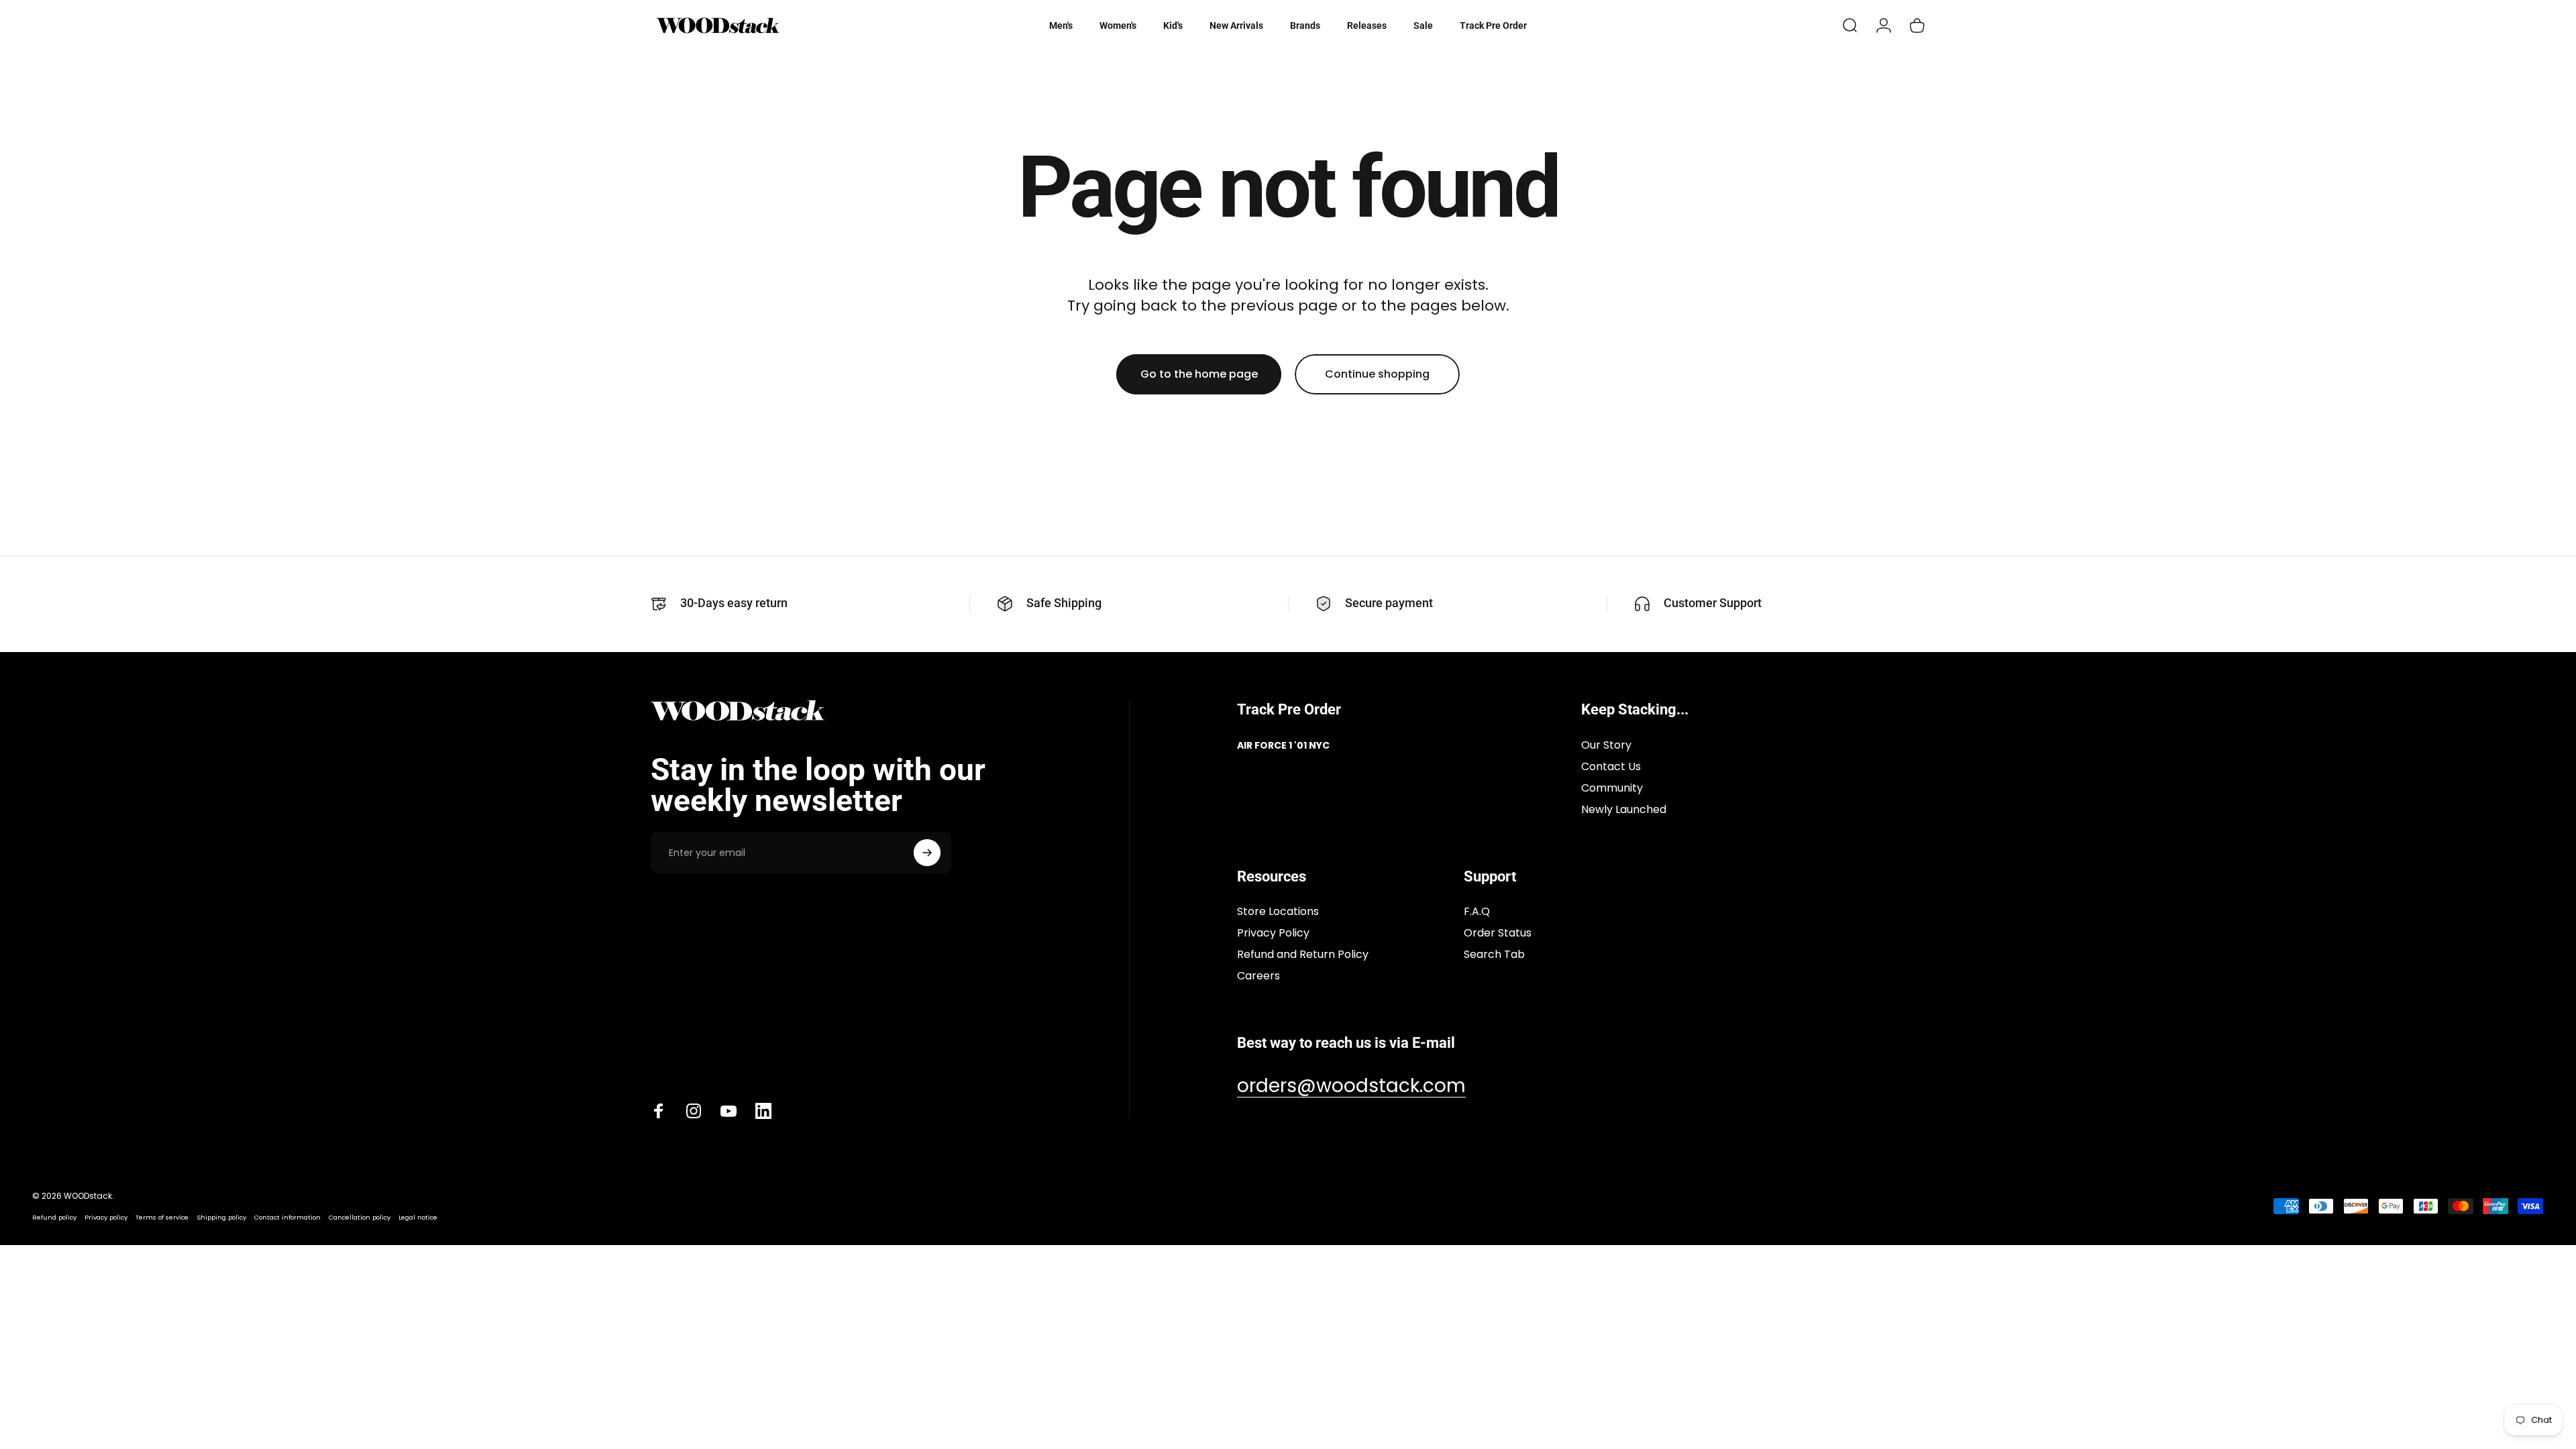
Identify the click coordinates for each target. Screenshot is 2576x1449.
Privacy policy (106, 1217)
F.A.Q (1477, 912)
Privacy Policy (1273, 933)
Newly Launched (1624, 810)
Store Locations (1278, 912)
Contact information (287, 1217)
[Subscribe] (927, 853)
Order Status (1498, 933)
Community (1612, 788)
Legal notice (418, 1217)
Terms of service (162, 1217)
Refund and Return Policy (1303, 955)
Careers (1258, 976)
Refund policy (54, 1217)
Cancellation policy (360, 1217)
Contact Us (1611, 767)
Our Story (1606, 745)
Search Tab (1494, 955)
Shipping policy (221, 1217)
